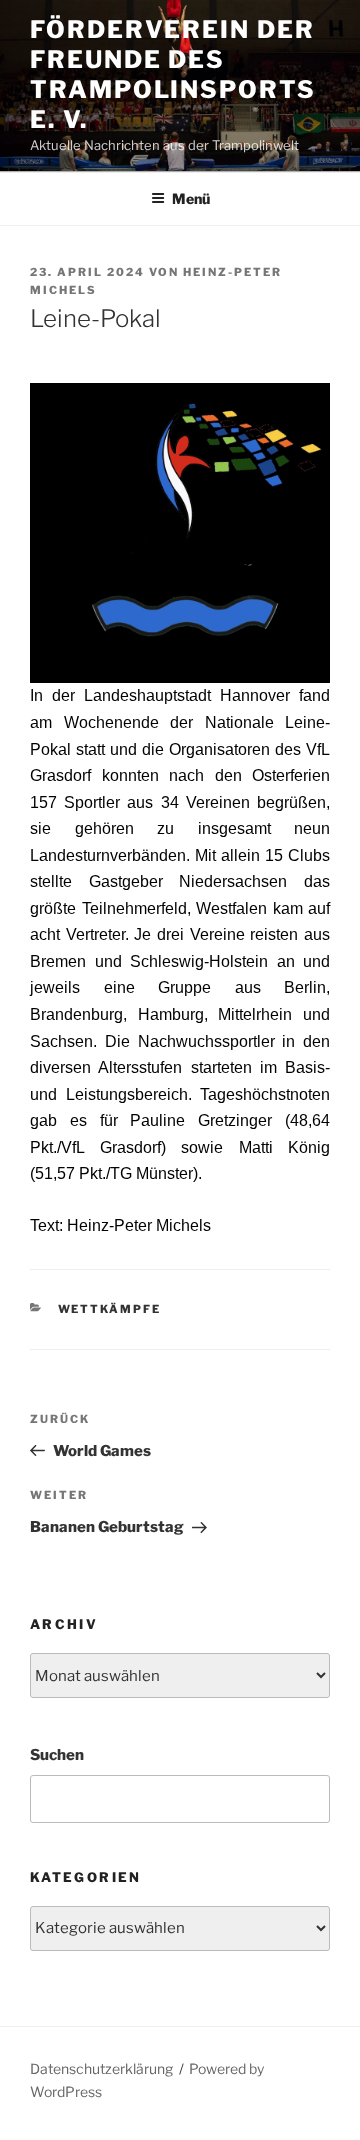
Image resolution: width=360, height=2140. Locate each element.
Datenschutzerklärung (101, 2068)
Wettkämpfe (110, 1309)
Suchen (57, 1755)
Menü (191, 198)
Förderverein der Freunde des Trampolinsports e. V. (173, 74)
